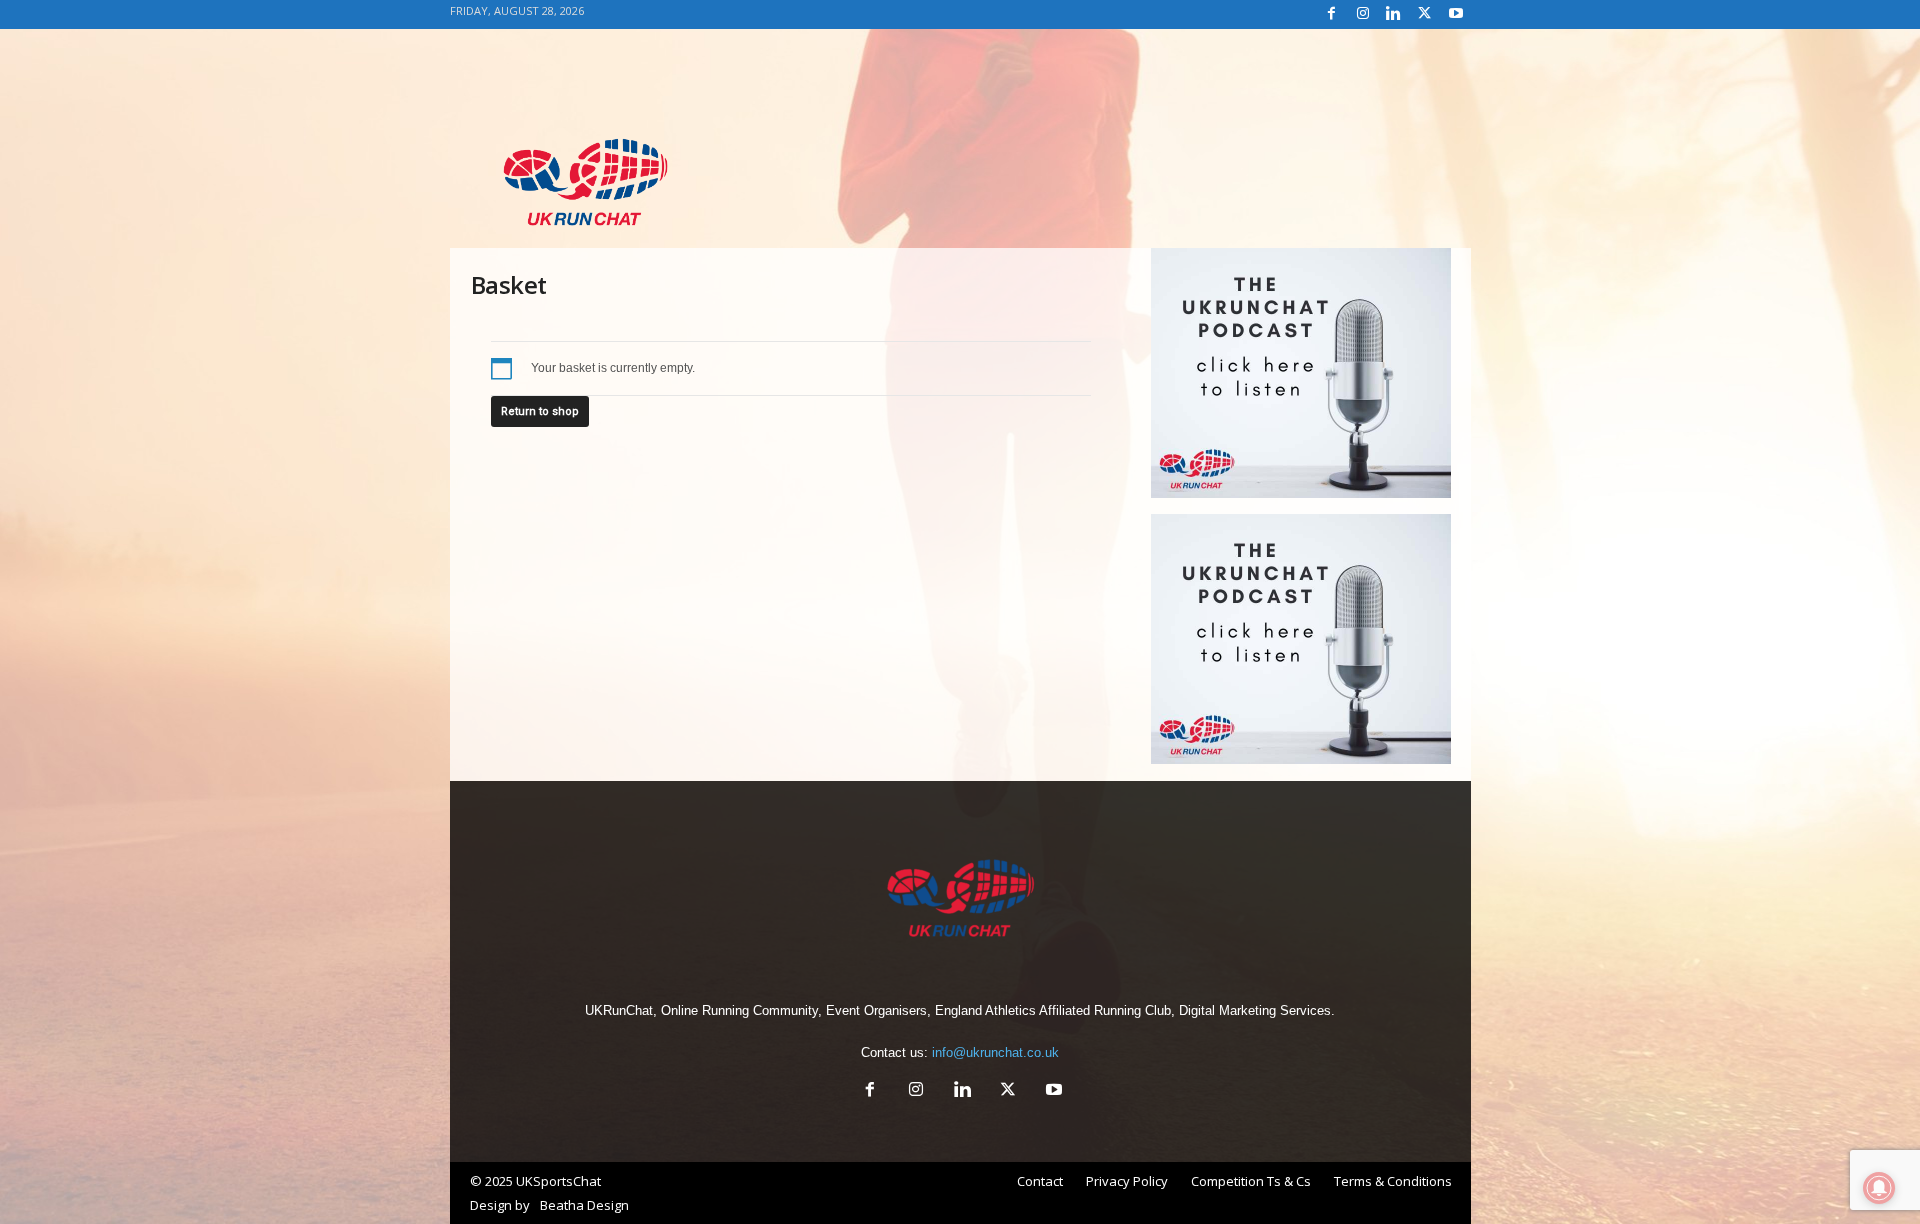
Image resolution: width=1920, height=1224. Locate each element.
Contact (1040, 1181)
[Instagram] (1363, 14)
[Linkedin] (1394, 14)
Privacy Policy (1127, 1181)
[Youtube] (1456, 14)
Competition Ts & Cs (1251, 1181)
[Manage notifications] (1879, 1188)
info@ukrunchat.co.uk (995, 1052)
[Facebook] (1332, 14)
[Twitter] (1425, 14)
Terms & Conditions (1393, 1181)
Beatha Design (584, 1205)
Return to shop (540, 411)
